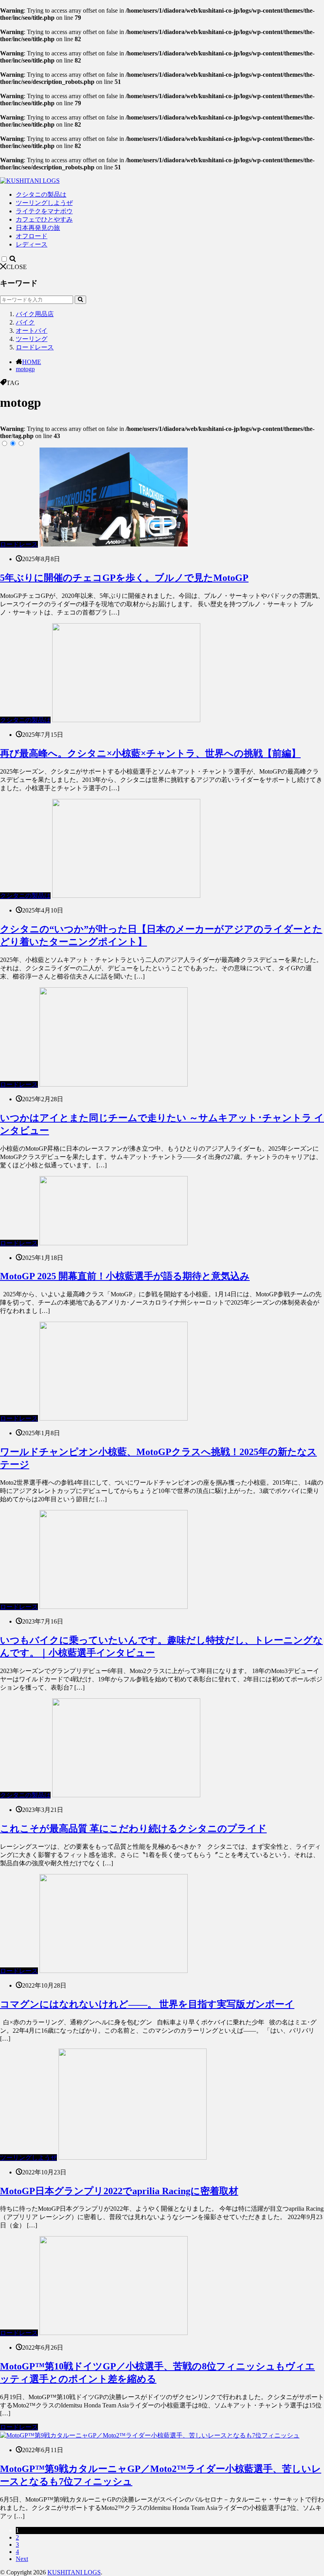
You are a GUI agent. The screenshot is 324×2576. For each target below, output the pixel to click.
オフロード (32, 236)
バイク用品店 (35, 314)
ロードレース (35, 347)
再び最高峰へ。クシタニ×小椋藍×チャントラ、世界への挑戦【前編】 (150, 753)
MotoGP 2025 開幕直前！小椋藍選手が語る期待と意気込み (125, 1276)
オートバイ (32, 331)
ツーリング (32, 339)
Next (22, 2559)
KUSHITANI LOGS (74, 2572)
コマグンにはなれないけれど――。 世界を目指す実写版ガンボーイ (147, 2004)
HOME (32, 362)
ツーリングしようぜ (44, 203)
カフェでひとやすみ (44, 219)
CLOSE (17, 267)
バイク (25, 322)
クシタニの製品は (41, 194)
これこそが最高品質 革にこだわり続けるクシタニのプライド (133, 1829)
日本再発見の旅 (38, 228)
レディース (32, 244)
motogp (25, 369)
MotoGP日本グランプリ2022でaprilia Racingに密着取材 (119, 2191)
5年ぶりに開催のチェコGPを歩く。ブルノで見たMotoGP (124, 578)
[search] (80, 300)
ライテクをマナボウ (44, 211)
